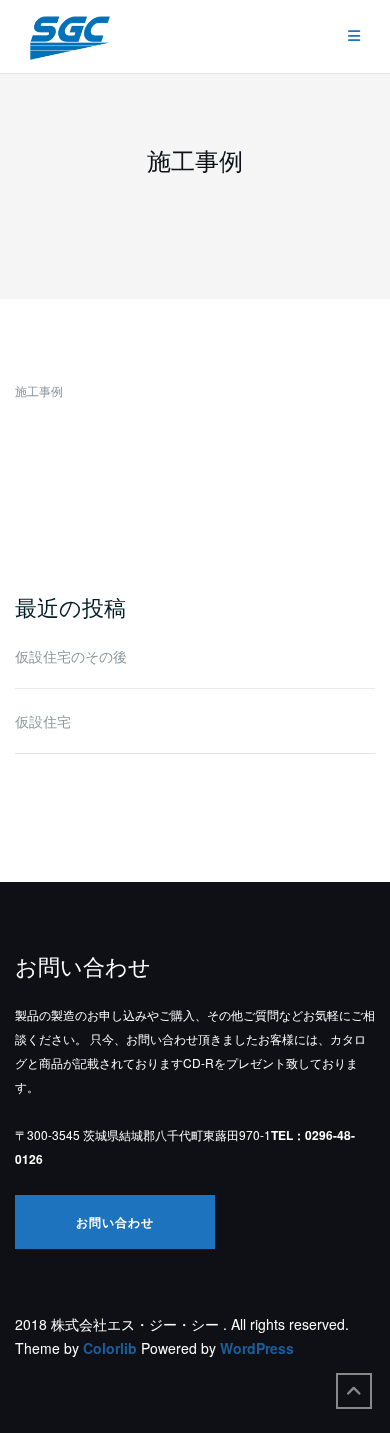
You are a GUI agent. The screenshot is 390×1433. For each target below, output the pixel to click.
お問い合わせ (115, 1222)
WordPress (257, 1348)
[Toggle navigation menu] (354, 36)
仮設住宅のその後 (71, 656)
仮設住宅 (43, 721)
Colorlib (110, 1348)
